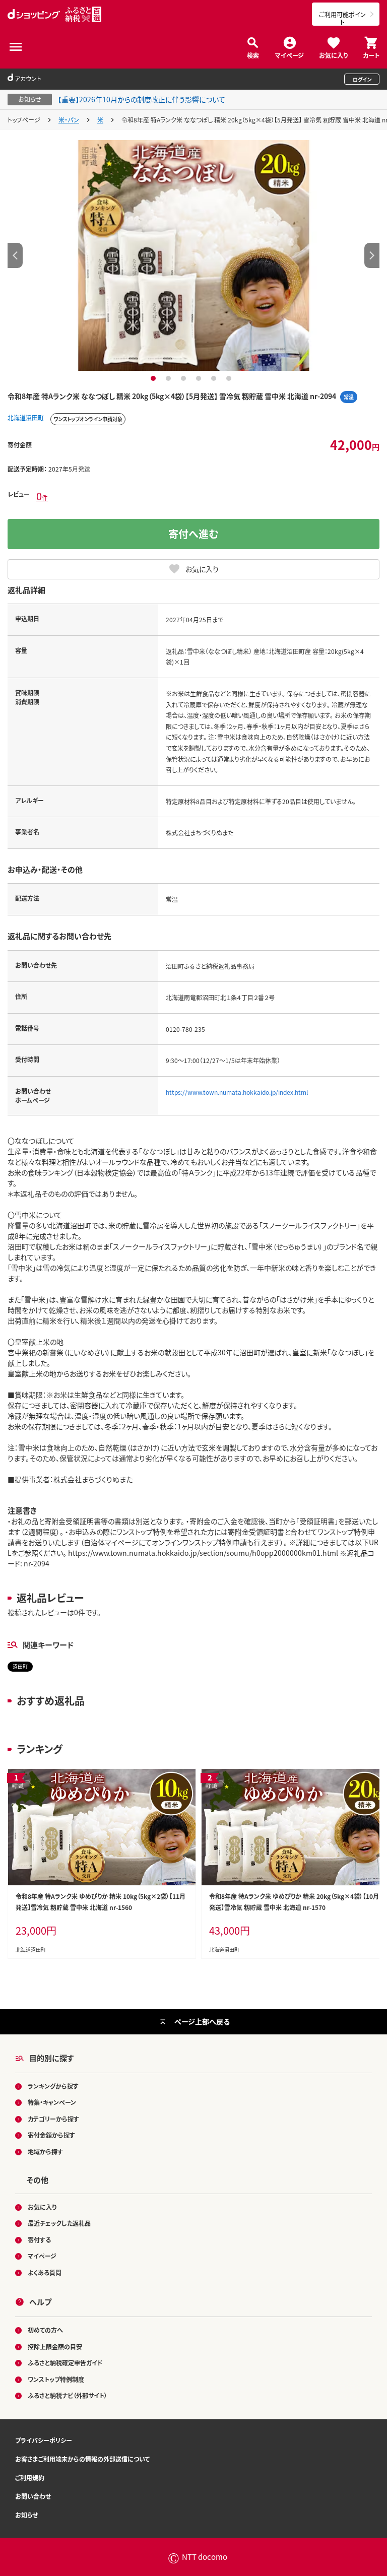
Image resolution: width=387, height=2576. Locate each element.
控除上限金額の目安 (55, 2347)
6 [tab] (230, 378)
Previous (15, 255)
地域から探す (45, 2152)
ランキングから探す (53, 2086)
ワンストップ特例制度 (56, 2379)
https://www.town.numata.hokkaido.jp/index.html (237, 1092)
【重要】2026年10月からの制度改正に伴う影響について (142, 99)
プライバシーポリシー (44, 2440)
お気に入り (333, 55)
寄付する (39, 2240)
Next (372, 255)
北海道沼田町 (26, 417)
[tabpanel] (193, 255)
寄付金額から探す (51, 2135)
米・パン (69, 120)
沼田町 (20, 1666)
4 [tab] (200, 378)
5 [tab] (215, 378)
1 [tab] (154, 378)
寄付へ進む (193, 534)
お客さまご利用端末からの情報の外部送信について (82, 2459)
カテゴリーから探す (53, 2119)
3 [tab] (185, 378)
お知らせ (26, 2515)
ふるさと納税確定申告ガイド (65, 2363)
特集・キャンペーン (52, 2102)
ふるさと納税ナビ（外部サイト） (68, 2395)
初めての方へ (45, 2330)
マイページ (289, 55)
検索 (253, 55)
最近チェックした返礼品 (59, 2223)
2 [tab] (170, 378)
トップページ (24, 120)
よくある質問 (45, 2272)
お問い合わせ (33, 2496)
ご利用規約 (30, 2478)
